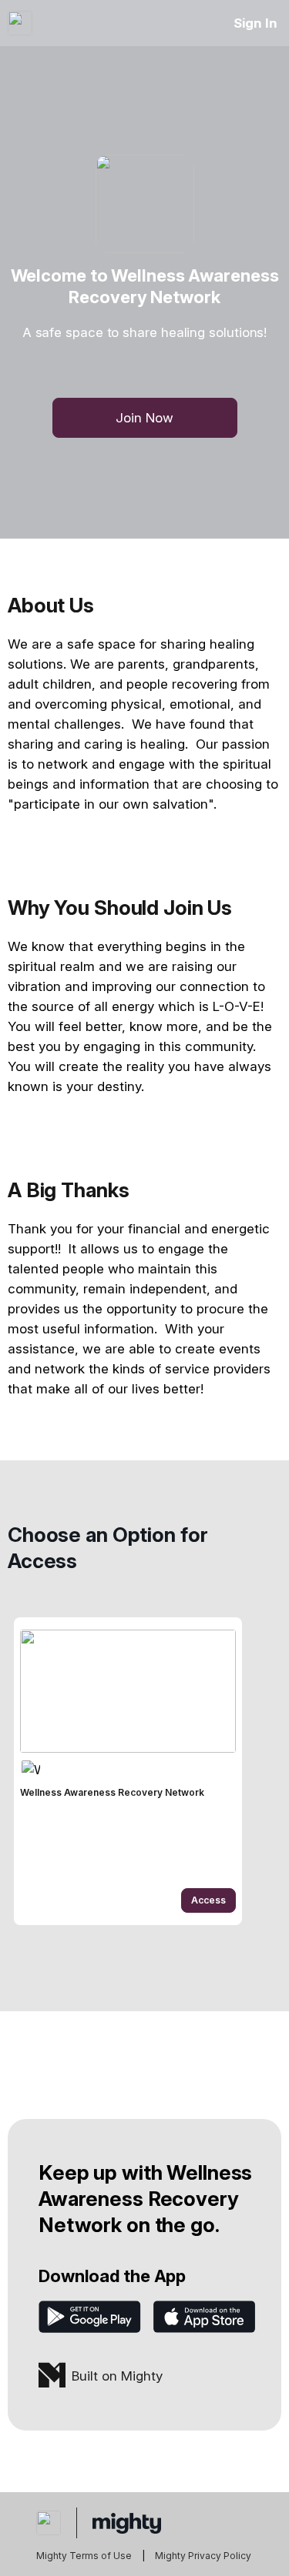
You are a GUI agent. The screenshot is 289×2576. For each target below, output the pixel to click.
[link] (128, 1771)
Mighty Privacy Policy (203, 2556)
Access (208, 1900)
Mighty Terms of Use (84, 2556)
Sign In (255, 23)
